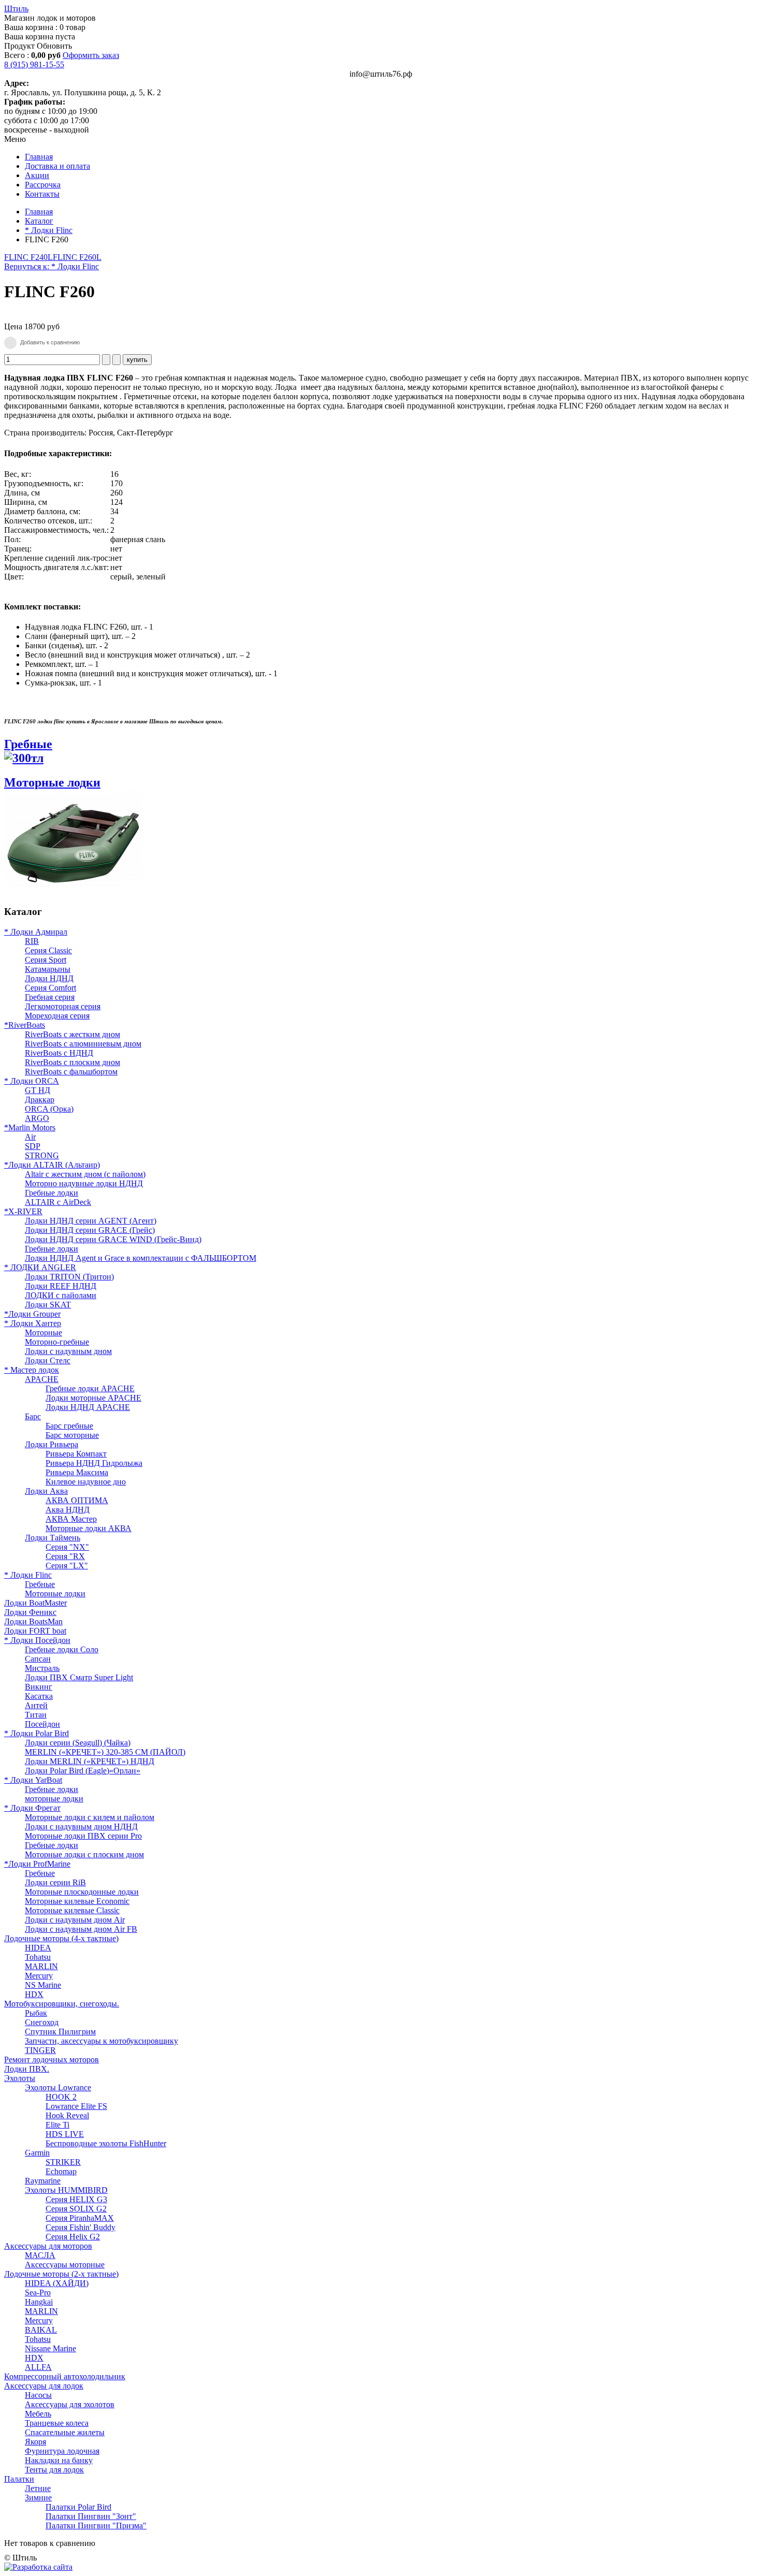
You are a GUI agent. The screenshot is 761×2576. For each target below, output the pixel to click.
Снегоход (42, 2022)
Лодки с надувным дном (68, 1351)
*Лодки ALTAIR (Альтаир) (52, 1165)
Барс (33, 1416)
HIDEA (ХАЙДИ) (57, 2283)
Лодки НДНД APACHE (88, 1407)
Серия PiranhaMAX (80, 2218)
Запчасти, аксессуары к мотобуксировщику (101, 2041)
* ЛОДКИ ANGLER (40, 1267)
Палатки (19, 2479)
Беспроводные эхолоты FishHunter (106, 2143)
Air (30, 1137)
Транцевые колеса (57, 2423)
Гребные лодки (52, 1193)
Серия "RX (65, 1556)
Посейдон (42, 1724)
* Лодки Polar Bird (36, 1733)
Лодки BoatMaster (35, 1603)
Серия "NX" (67, 1547)
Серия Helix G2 (73, 2237)
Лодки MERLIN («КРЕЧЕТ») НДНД (90, 1761)
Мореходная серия (57, 1016)
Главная (39, 212)
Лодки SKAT (48, 1305)
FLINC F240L (28, 257)
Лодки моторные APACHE (93, 1398)
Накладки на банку (59, 2460)
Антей (36, 1705)
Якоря (35, 2442)
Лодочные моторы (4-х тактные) (61, 1938)
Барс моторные (72, 1435)
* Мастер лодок (32, 1370)
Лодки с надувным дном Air (75, 1920)
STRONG (42, 1155)
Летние (38, 2488)
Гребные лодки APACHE (90, 1388)
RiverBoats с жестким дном (72, 1034)
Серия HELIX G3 (76, 2199)
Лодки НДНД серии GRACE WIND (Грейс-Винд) (113, 1239)
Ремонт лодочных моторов (52, 2060)
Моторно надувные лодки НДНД (84, 1183)
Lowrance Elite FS (76, 2106)
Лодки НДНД (49, 978)
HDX (34, 1994)
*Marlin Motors (30, 1127)
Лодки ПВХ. (27, 2069)
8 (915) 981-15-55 (34, 64)
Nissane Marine (50, 2348)
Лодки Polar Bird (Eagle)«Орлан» (83, 1771)
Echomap (61, 2171)
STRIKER (63, 2162)
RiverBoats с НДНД (59, 1053)
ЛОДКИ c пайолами (61, 1295)
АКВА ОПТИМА (77, 1500)
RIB (32, 941)
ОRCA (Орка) (49, 1109)
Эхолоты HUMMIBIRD (66, 2190)
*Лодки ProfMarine (37, 1864)
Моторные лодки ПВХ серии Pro (83, 1836)
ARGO (37, 1118)
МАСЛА (40, 2255)
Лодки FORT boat (35, 1631)
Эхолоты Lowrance (58, 2087)
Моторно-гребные (57, 1342)
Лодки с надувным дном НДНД (81, 1827)
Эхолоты (20, 2078)
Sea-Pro (38, 2293)
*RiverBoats (25, 1025)
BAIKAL (41, 2330)
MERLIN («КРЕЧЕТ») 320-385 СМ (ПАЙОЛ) (105, 1752)
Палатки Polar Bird (78, 2507)
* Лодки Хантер (33, 1323)
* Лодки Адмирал (36, 932)
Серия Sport (46, 960)
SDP (33, 1146)
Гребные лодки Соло (62, 1649)
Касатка (39, 1696)
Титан (36, 1715)
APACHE (42, 1379)
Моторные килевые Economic (77, 1901)
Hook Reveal (67, 2115)
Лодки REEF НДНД (61, 1286)
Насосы (38, 2395)
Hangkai (39, 2302)
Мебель (38, 2414)
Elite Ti (57, 2125)
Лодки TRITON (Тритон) (69, 1277)
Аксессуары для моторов (48, 2246)
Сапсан (38, 1659)
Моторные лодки (55, 1593)
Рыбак (36, 2013)
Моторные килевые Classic (72, 1910)
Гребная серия (50, 997)
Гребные (28, 744)
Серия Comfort (50, 988)
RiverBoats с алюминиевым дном (83, 1044)
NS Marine (43, 1985)
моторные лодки (54, 1799)
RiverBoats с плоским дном (72, 1062)
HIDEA (38, 1948)
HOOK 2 (61, 2097)
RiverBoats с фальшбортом (71, 1072)
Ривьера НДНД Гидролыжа (94, 1463)
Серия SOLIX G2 (76, 2209)
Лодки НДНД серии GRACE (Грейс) (90, 1230)
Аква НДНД (68, 1510)
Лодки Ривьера (52, 1444)
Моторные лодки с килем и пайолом (90, 1817)
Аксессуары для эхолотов (70, 2404)
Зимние (38, 2498)
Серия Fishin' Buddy (81, 2227)
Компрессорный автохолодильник (65, 2376)
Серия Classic (48, 950)
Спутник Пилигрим (60, 2032)
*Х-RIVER (23, 1211)
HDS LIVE (65, 2134)
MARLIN (41, 1966)
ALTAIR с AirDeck (58, 1202)
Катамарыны (48, 969)
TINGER (40, 2050)
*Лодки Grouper (32, 1314)
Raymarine (43, 2181)
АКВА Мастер (71, 1519)
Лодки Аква (46, 1491)
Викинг (39, 1687)
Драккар (40, 1100)
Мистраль (42, 1668)
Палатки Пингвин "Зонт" (91, 2516)
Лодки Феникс (30, 1612)
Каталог (39, 221)
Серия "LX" (67, 1566)
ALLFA (38, 2367)
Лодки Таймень (53, 1538)
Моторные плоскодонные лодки (82, 1892)
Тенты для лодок (54, 2470)
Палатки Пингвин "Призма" (96, 2526)
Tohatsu (38, 1957)
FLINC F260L (77, 257)
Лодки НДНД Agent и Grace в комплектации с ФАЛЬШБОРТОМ (141, 1258)
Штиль (16, 9)
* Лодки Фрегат (32, 1808)
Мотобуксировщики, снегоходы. (62, 2004)
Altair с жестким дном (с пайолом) (85, 1174)
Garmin (37, 2153)
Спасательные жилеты (65, 2432)
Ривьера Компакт (76, 1454)
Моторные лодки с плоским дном (84, 1854)
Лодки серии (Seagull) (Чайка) (78, 1743)
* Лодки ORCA (32, 1081)
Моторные (43, 1333)
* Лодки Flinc (49, 230)
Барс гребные (69, 1426)
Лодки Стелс (48, 1360)
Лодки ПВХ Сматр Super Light (79, 1677)
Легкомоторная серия (63, 1006)
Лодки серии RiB (55, 1882)
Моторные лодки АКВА (89, 1528)
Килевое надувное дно (86, 1482)
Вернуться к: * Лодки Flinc (52, 266)
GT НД (38, 1090)
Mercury (39, 1976)
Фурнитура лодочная (62, 2451)
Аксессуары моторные (65, 2265)
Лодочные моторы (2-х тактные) (61, 2274)
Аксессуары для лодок (44, 2386)
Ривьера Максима (77, 1472)
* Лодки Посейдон (37, 1640)
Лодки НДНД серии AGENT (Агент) (91, 1221)
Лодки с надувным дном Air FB (81, 1929)
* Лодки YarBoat (33, 1780)
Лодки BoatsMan (33, 1621)
